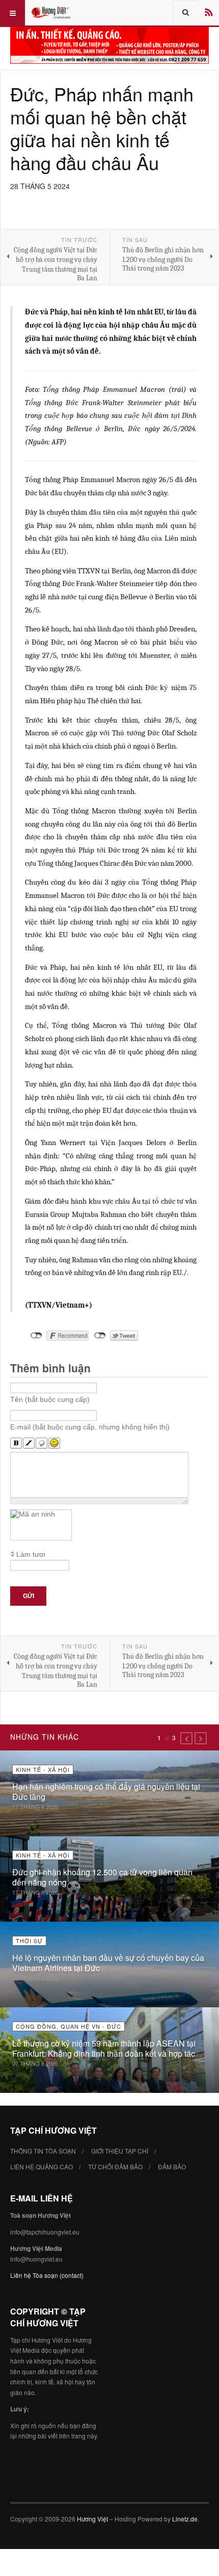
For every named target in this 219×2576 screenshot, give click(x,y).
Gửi (29, 1596)
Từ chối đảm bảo (115, 2167)
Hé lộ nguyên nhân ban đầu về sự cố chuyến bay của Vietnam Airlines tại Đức (108, 1963)
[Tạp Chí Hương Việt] (52, 13)
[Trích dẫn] (42, 1443)
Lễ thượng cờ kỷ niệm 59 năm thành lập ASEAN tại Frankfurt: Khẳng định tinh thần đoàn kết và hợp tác (104, 2048)
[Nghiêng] (29, 1443)
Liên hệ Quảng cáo (42, 2167)
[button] (186, 1738)
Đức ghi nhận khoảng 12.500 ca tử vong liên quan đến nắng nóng (102, 1877)
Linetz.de (185, 2519)
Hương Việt (92, 2519)
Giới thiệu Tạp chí (120, 2151)
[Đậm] (16, 1443)
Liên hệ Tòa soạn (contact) (47, 2275)
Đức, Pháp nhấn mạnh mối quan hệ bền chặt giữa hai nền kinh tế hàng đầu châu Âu (102, 128)
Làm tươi (31, 1554)
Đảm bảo (172, 2167)
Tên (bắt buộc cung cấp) (50, 1399)
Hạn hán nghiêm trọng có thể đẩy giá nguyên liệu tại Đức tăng (106, 1791)
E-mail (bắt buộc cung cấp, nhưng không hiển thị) (90, 1427)
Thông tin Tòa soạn (43, 2151)
